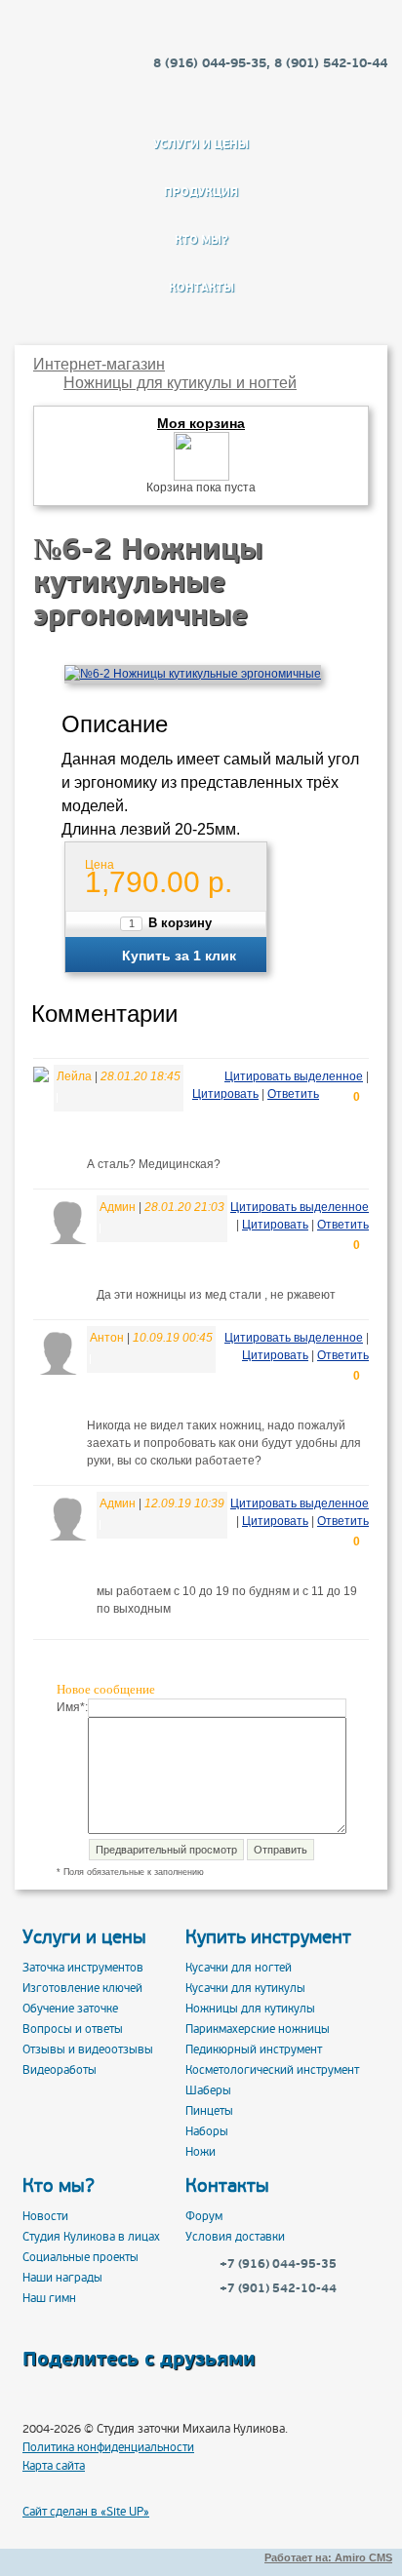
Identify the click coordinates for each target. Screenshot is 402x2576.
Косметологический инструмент (272, 2070)
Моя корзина (201, 424)
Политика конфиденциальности (108, 2448)
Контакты (201, 288)
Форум (204, 2217)
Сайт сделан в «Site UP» (86, 2513)
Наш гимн (49, 2299)
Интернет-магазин (99, 364)
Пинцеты (209, 2111)
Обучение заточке (70, 2009)
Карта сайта (54, 2467)
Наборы (207, 2132)
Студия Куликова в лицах (91, 2237)
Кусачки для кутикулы (245, 1989)
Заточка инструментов (83, 1968)
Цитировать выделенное (294, 1076)
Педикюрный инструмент (254, 2050)
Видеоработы (60, 2070)
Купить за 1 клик (179, 956)
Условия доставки (235, 2237)
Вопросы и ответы (73, 2030)
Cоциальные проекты (80, 2258)
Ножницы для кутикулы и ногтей (180, 383)
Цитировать (225, 1094)
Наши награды (62, 2278)
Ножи (201, 2152)
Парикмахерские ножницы (258, 2030)
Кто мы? (201, 240)
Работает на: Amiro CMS (328, 2557)
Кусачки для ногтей (239, 1968)
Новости (45, 2217)
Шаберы (208, 2091)
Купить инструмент (268, 1938)
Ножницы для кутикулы (250, 2009)
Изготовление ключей (82, 1989)
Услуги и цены (201, 144)
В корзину (180, 923)
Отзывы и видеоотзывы (88, 2050)
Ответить (293, 1094)
